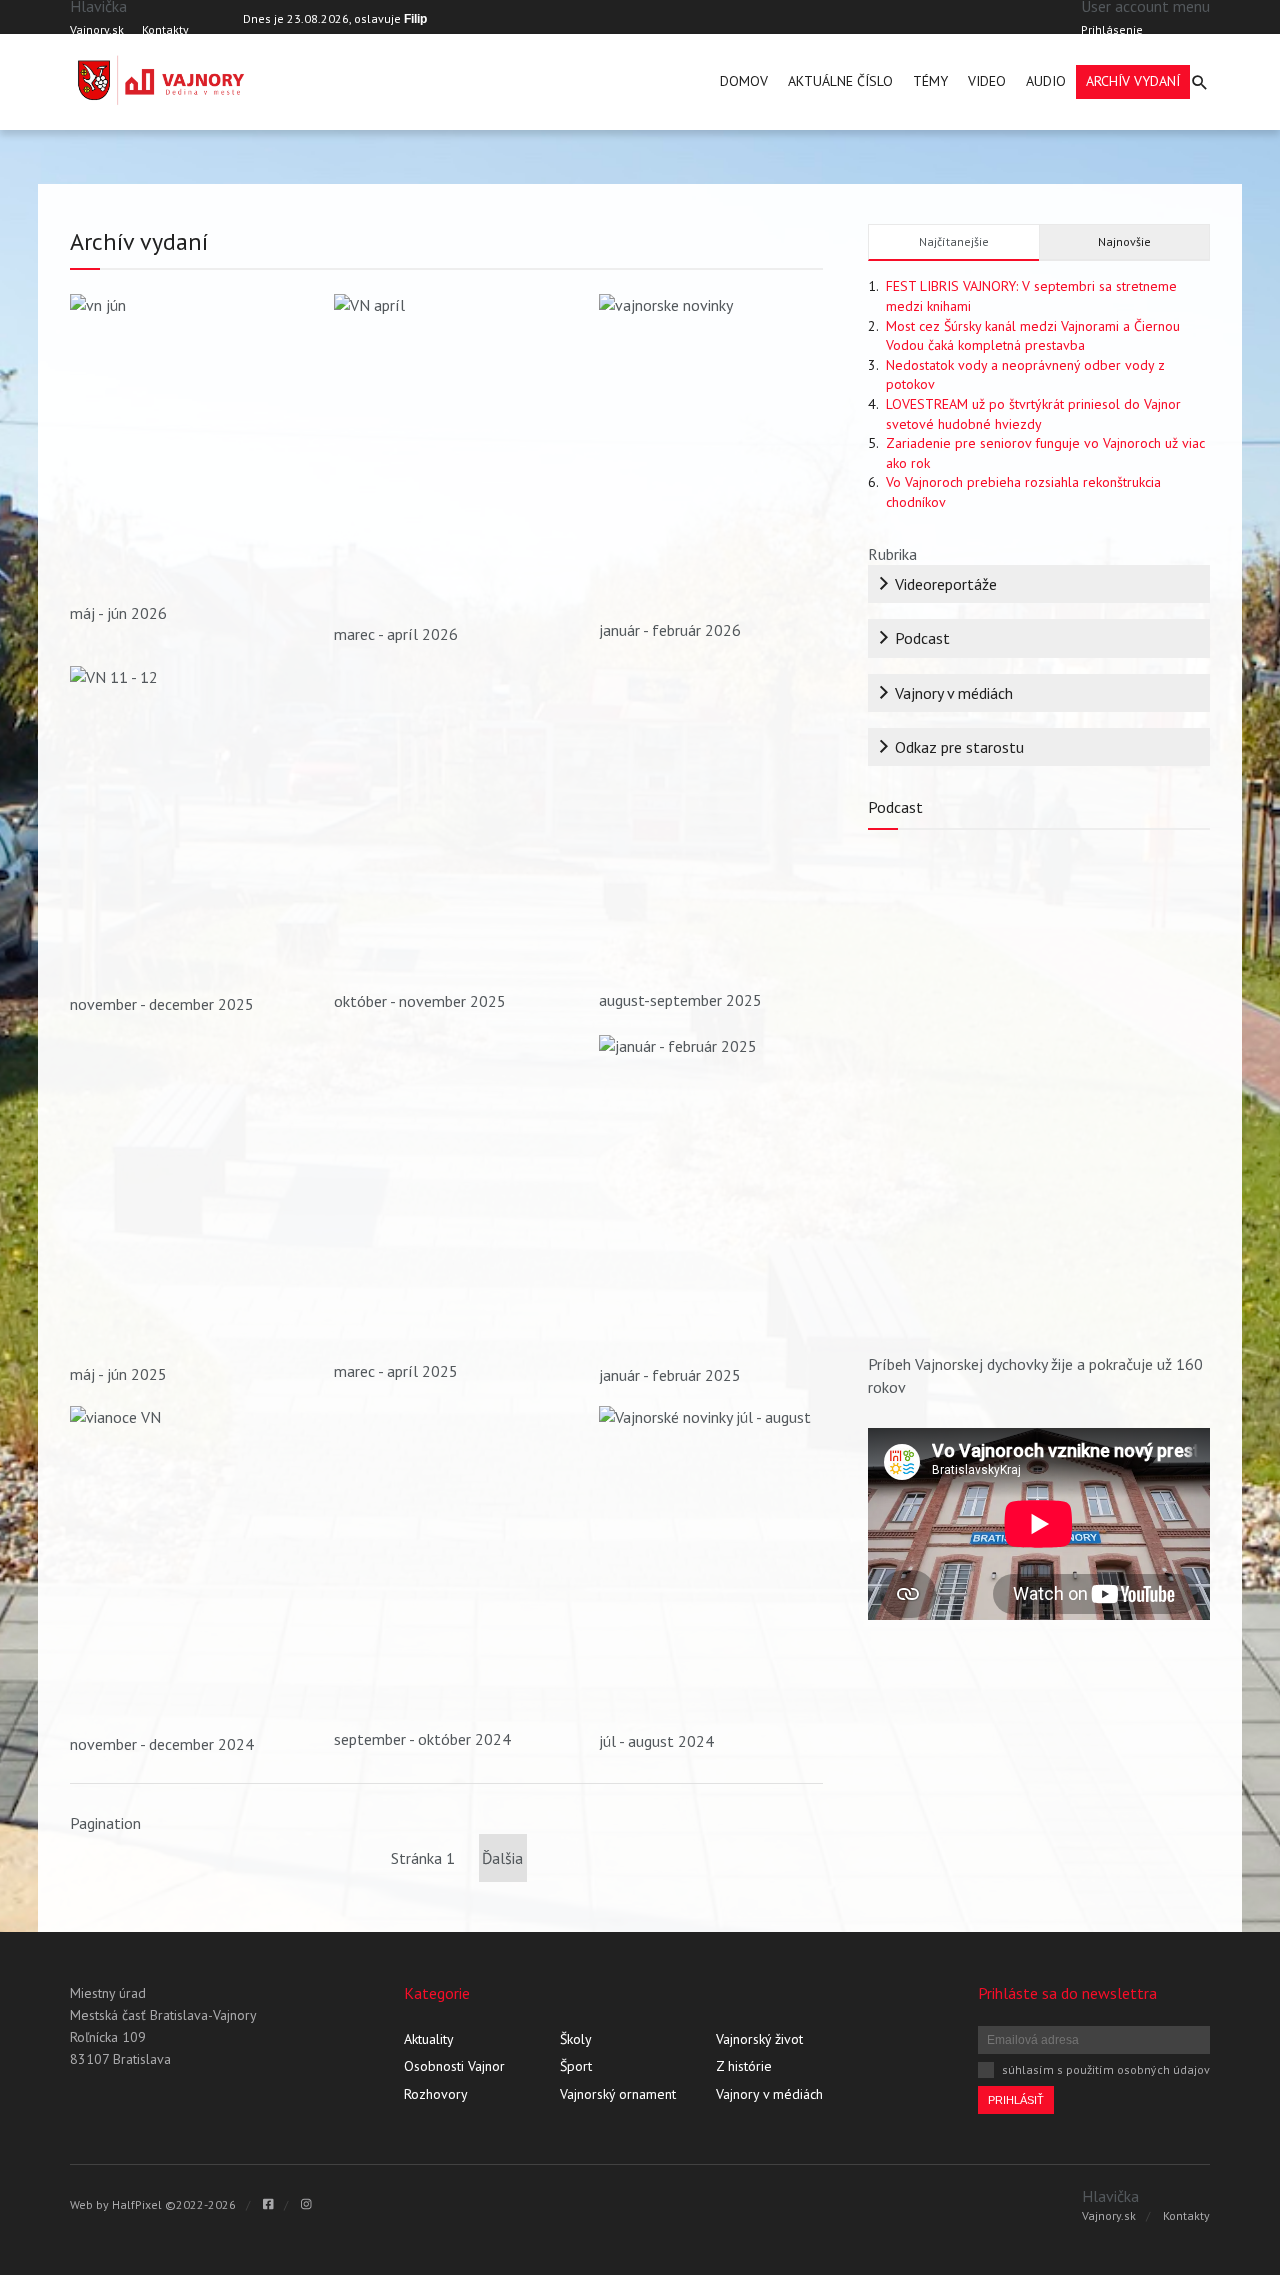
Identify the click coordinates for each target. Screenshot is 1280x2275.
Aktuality (429, 2039)
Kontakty (165, 29)
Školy (576, 2039)
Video (987, 81)
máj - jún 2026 (118, 613)
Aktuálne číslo (840, 81)
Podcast (922, 638)
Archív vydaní (1133, 81)
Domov (744, 81)
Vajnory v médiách (954, 693)
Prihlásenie (1112, 29)
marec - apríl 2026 (396, 634)
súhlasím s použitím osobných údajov (1106, 2069)
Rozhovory (436, 2094)
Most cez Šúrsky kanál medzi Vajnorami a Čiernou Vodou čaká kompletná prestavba (1033, 336)
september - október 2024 (422, 1739)
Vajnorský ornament (618, 2094)
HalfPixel (137, 2204)
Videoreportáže (946, 584)
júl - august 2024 (656, 1741)
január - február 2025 (670, 1375)
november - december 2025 (162, 1004)
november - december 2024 (162, 1744)
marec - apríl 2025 (396, 1371)
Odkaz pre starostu (959, 747)
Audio (1046, 81)
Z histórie (744, 2066)
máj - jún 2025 (118, 1374)
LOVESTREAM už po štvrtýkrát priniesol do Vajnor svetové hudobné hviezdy (1033, 414)
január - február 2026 (670, 630)
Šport (576, 2066)
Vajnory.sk (97, 29)
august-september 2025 (680, 1000)
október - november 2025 (420, 1001)
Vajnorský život (759, 2039)
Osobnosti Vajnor (454, 2066)
